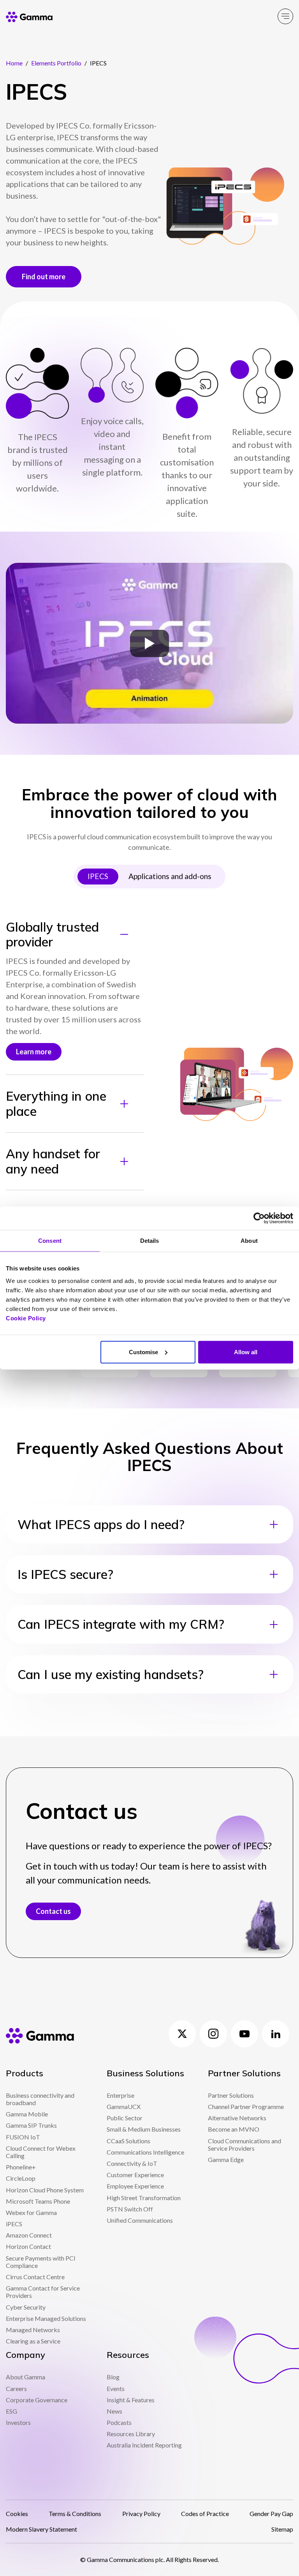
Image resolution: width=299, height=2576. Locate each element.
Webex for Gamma (31, 2212)
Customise (143, 1352)
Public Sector (125, 2118)
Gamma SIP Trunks (31, 2125)
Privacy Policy (141, 2513)
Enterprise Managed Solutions (46, 2318)
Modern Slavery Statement (41, 2529)
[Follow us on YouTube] (244, 2034)
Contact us (53, 1911)
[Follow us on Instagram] (213, 2034)
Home (14, 63)
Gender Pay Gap (271, 2513)
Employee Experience (135, 2186)
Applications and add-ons (170, 876)
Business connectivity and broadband (40, 2099)
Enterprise (120, 2095)
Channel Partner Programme (246, 2106)
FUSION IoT (23, 2137)
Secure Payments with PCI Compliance (41, 2262)
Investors (18, 2422)
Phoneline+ (21, 2167)
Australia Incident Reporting (144, 2445)
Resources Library (131, 2434)
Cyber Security (26, 2307)
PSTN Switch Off (130, 2209)
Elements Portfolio (56, 63)
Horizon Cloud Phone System (45, 2190)
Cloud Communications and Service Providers (244, 2144)
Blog (113, 2377)
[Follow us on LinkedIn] (276, 2034)
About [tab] (249, 1241)
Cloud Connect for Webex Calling (41, 2152)
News (114, 2411)
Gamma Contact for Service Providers (43, 2292)
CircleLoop (21, 2178)
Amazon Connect (29, 2235)
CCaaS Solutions (128, 2141)
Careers (16, 2388)
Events (116, 2388)
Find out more (44, 277)
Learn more (34, 1052)
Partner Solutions (231, 2095)
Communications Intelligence (145, 2152)
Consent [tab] (50, 1241)
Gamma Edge (226, 2159)
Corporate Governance (37, 2400)
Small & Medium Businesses (144, 2129)
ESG (11, 2411)
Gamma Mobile (27, 2114)
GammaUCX (124, 2106)
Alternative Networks (237, 2118)
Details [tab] (150, 1241)
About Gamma (26, 2377)
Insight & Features (131, 2400)
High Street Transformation (144, 2198)
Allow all (246, 1352)
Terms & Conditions (75, 2513)
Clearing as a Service (33, 2341)
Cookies (17, 2513)
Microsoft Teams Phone (38, 2201)
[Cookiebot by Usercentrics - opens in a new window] (259, 1218)
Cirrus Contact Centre (35, 2277)
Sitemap (282, 2529)
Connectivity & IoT (132, 2163)
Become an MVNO (234, 2129)
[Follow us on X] (182, 2034)
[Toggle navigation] (285, 16)
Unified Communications (140, 2220)
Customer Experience (135, 2175)
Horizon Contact (28, 2246)
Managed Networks (33, 2330)
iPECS (14, 2224)
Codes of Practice (205, 2513)
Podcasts (119, 2422)
